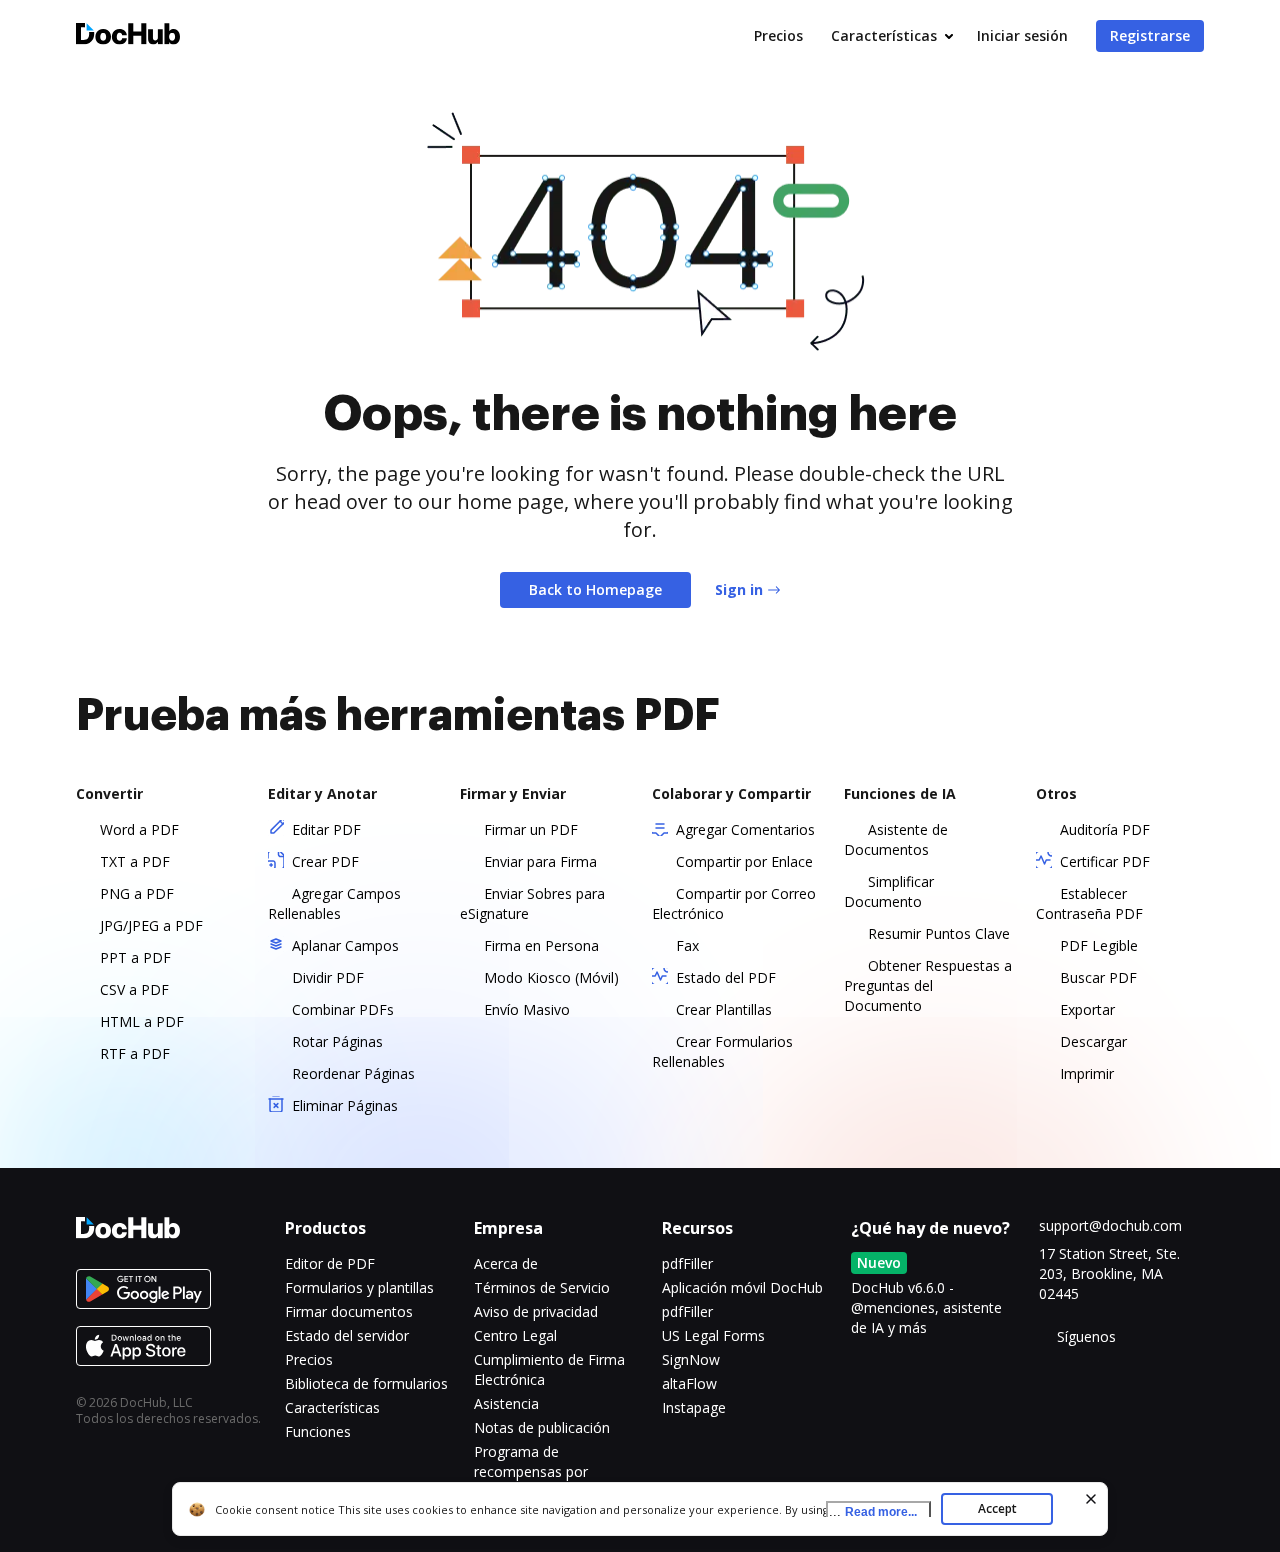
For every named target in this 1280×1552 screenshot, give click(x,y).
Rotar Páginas (337, 1041)
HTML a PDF (142, 1021)
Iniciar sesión (1022, 35)
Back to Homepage (595, 589)
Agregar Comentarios (745, 829)
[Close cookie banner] (1091, 1499)
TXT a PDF (135, 861)
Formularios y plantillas (359, 1287)
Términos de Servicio (542, 1287)
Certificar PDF (1105, 861)
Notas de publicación (542, 1427)
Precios (778, 35)
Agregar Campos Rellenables (334, 903)
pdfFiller (687, 1263)
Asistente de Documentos (896, 839)
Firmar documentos (349, 1311)
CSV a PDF (134, 989)
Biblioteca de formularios (366, 1383)
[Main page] (128, 36)
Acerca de (506, 1263)
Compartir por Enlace (744, 861)
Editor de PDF (330, 1263)
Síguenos (1086, 1336)
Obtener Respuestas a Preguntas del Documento (928, 985)
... (873, 1511)
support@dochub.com (1110, 1225)
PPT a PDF (135, 957)
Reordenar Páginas (353, 1073)
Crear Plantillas (724, 1009)
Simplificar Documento (889, 891)
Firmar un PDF (531, 829)
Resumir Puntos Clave (939, 933)
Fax (687, 945)
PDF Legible (1099, 945)
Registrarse (1150, 35)
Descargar (1093, 1041)
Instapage (694, 1407)
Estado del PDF (726, 977)
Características (884, 35)
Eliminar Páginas (345, 1105)
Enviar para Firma (540, 861)
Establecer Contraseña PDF (1089, 903)
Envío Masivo (527, 1009)
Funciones (318, 1431)
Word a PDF (139, 829)
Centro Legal (515, 1335)
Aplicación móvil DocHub (742, 1287)
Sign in (739, 589)
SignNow (691, 1359)
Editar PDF (326, 829)
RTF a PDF (135, 1053)
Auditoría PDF (1105, 829)
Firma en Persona (541, 945)
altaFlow (689, 1383)
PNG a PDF (137, 893)
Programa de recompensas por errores (531, 1471)
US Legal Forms (713, 1335)
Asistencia (506, 1403)
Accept (997, 1508)
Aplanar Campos (345, 945)
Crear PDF (325, 861)
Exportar (1087, 1009)
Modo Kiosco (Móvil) (551, 977)
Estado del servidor (347, 1335)
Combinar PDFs (343, 1009)
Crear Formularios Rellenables (722, 1051)
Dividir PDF (328, 977)
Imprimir (1087, 1073)
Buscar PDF (1098, 977)
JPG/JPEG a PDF (151, 925)
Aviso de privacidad (536, 1311)
